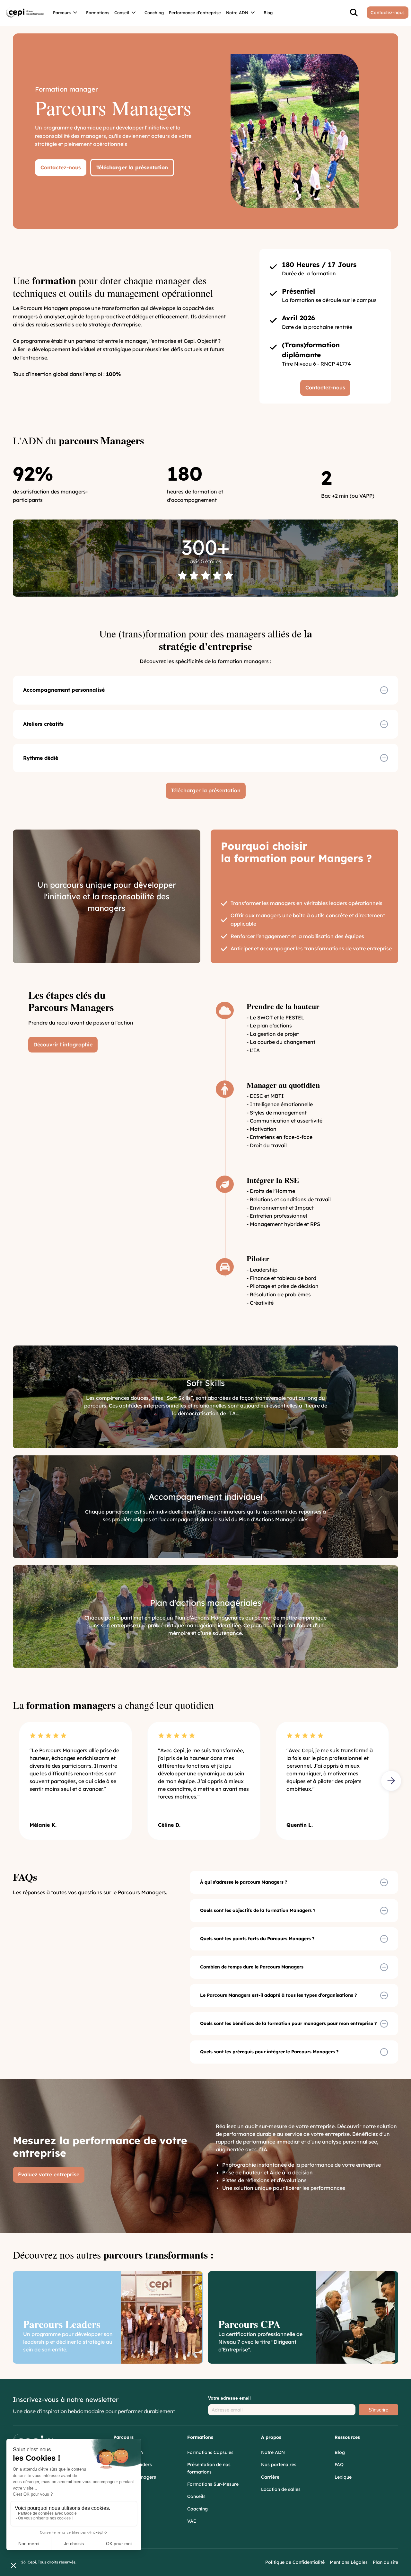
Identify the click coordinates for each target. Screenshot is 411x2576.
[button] (67, 13)
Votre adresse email (229, 2398)
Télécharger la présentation (132, 167)
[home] (25, 13)
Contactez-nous (61, 167)
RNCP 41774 (336, 364)
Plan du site (385, 2562)
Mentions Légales (349, 2562)
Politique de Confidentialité (295, 2562)
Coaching (154, 13)
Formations (98, 13)
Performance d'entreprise (195, 13)
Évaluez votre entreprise (49, 2174)
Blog (268, 13)
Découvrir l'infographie (63, 1044)
